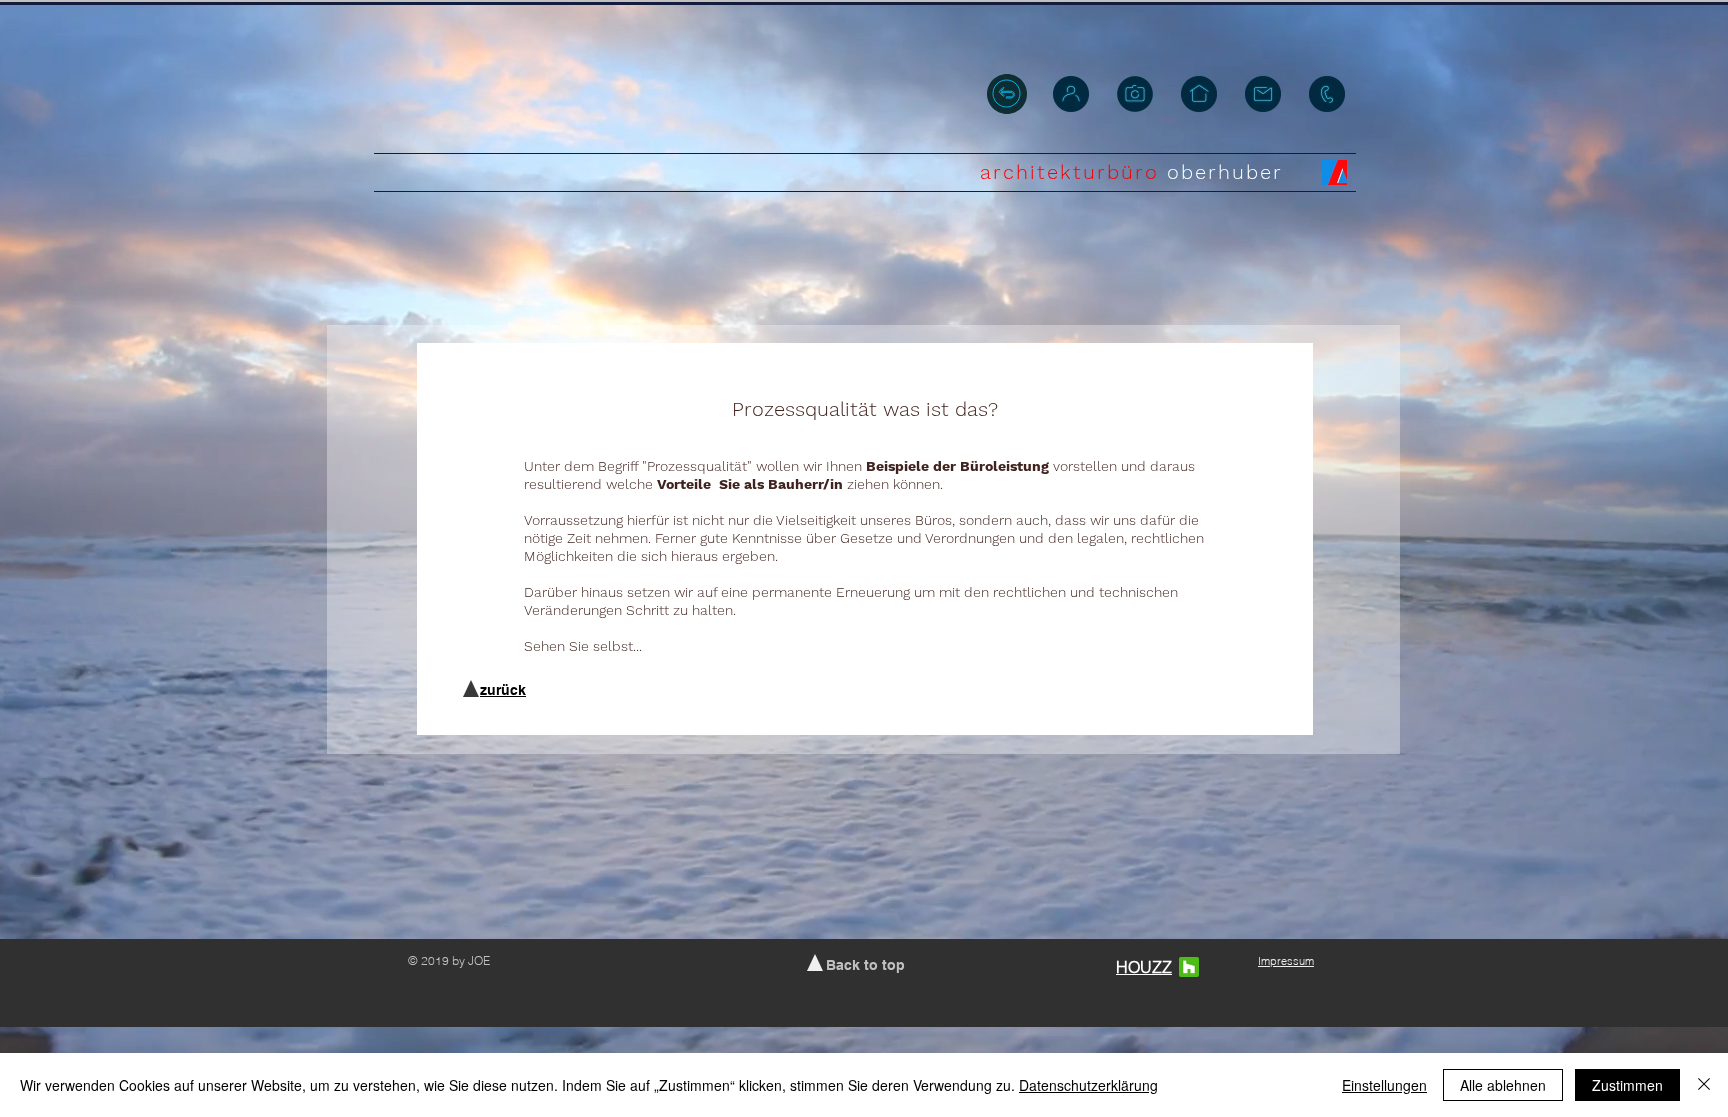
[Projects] (1135, 94)
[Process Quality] (1199, 94)
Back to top (865, 965)
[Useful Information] (1263, 94)
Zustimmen (1627, 1085)
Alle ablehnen (1503, 1085)
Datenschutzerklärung (1088, 1085)
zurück (503, 690)
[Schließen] (1704, 1085)
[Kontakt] (1327, 94)
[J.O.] (1071, 94)
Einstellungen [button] (1384, 1085)
